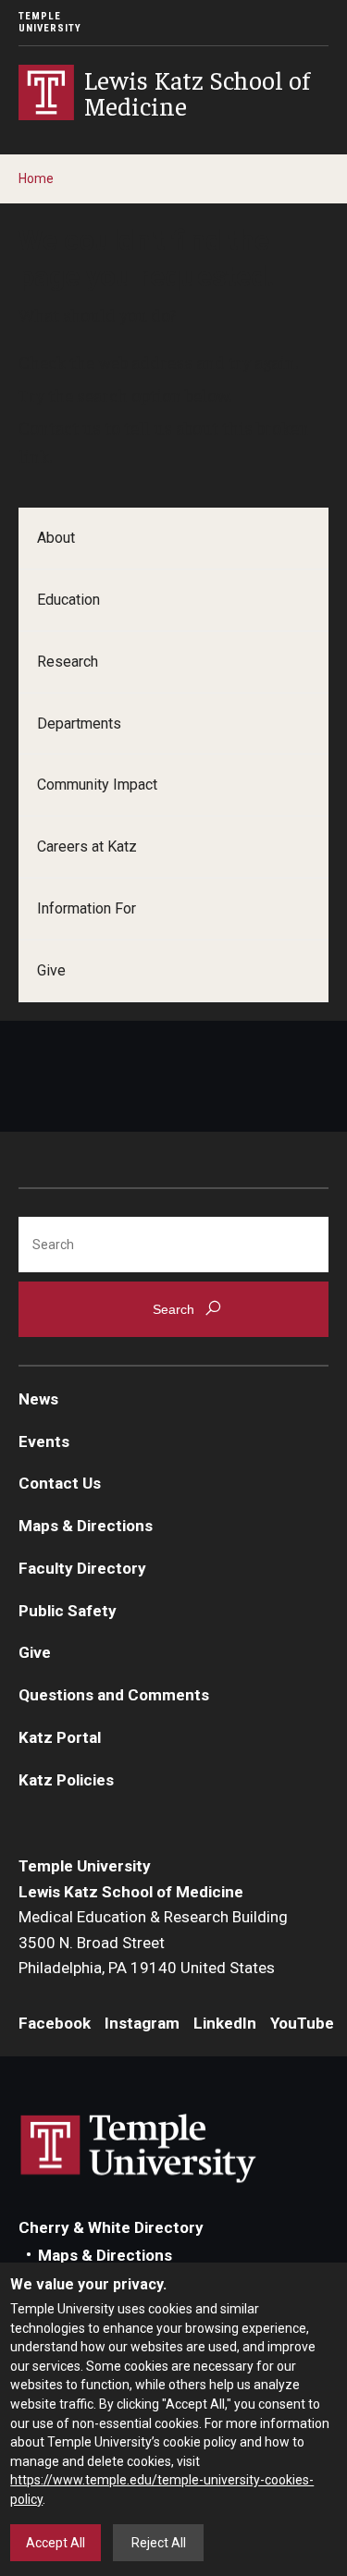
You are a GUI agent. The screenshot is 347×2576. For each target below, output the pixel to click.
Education (68, 600)
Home (36, 178)
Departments (79, 724)
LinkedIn (225, 2023)
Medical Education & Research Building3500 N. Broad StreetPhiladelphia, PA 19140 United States (153, 1942)
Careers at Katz (87, 846)
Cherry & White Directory (111, 2227)
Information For (87, 908)
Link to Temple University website (139, 2149)
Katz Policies (66, 1780)
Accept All (56, 2543)
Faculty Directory (82, 1568)
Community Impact (97, 785)
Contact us (60, 427)
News (38, 1399)
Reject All (159, 2543)
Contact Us (60, 1483)
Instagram (142, 2023)
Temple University (50, 22)
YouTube (302, 2023)
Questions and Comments (114, 1695)
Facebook (55, 2023)
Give (51, 970)
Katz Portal (60, 1737)
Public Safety (68, 1611)
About (56, 538)
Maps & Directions (86, 1526)
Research (68, 662)
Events (44, 1441)
